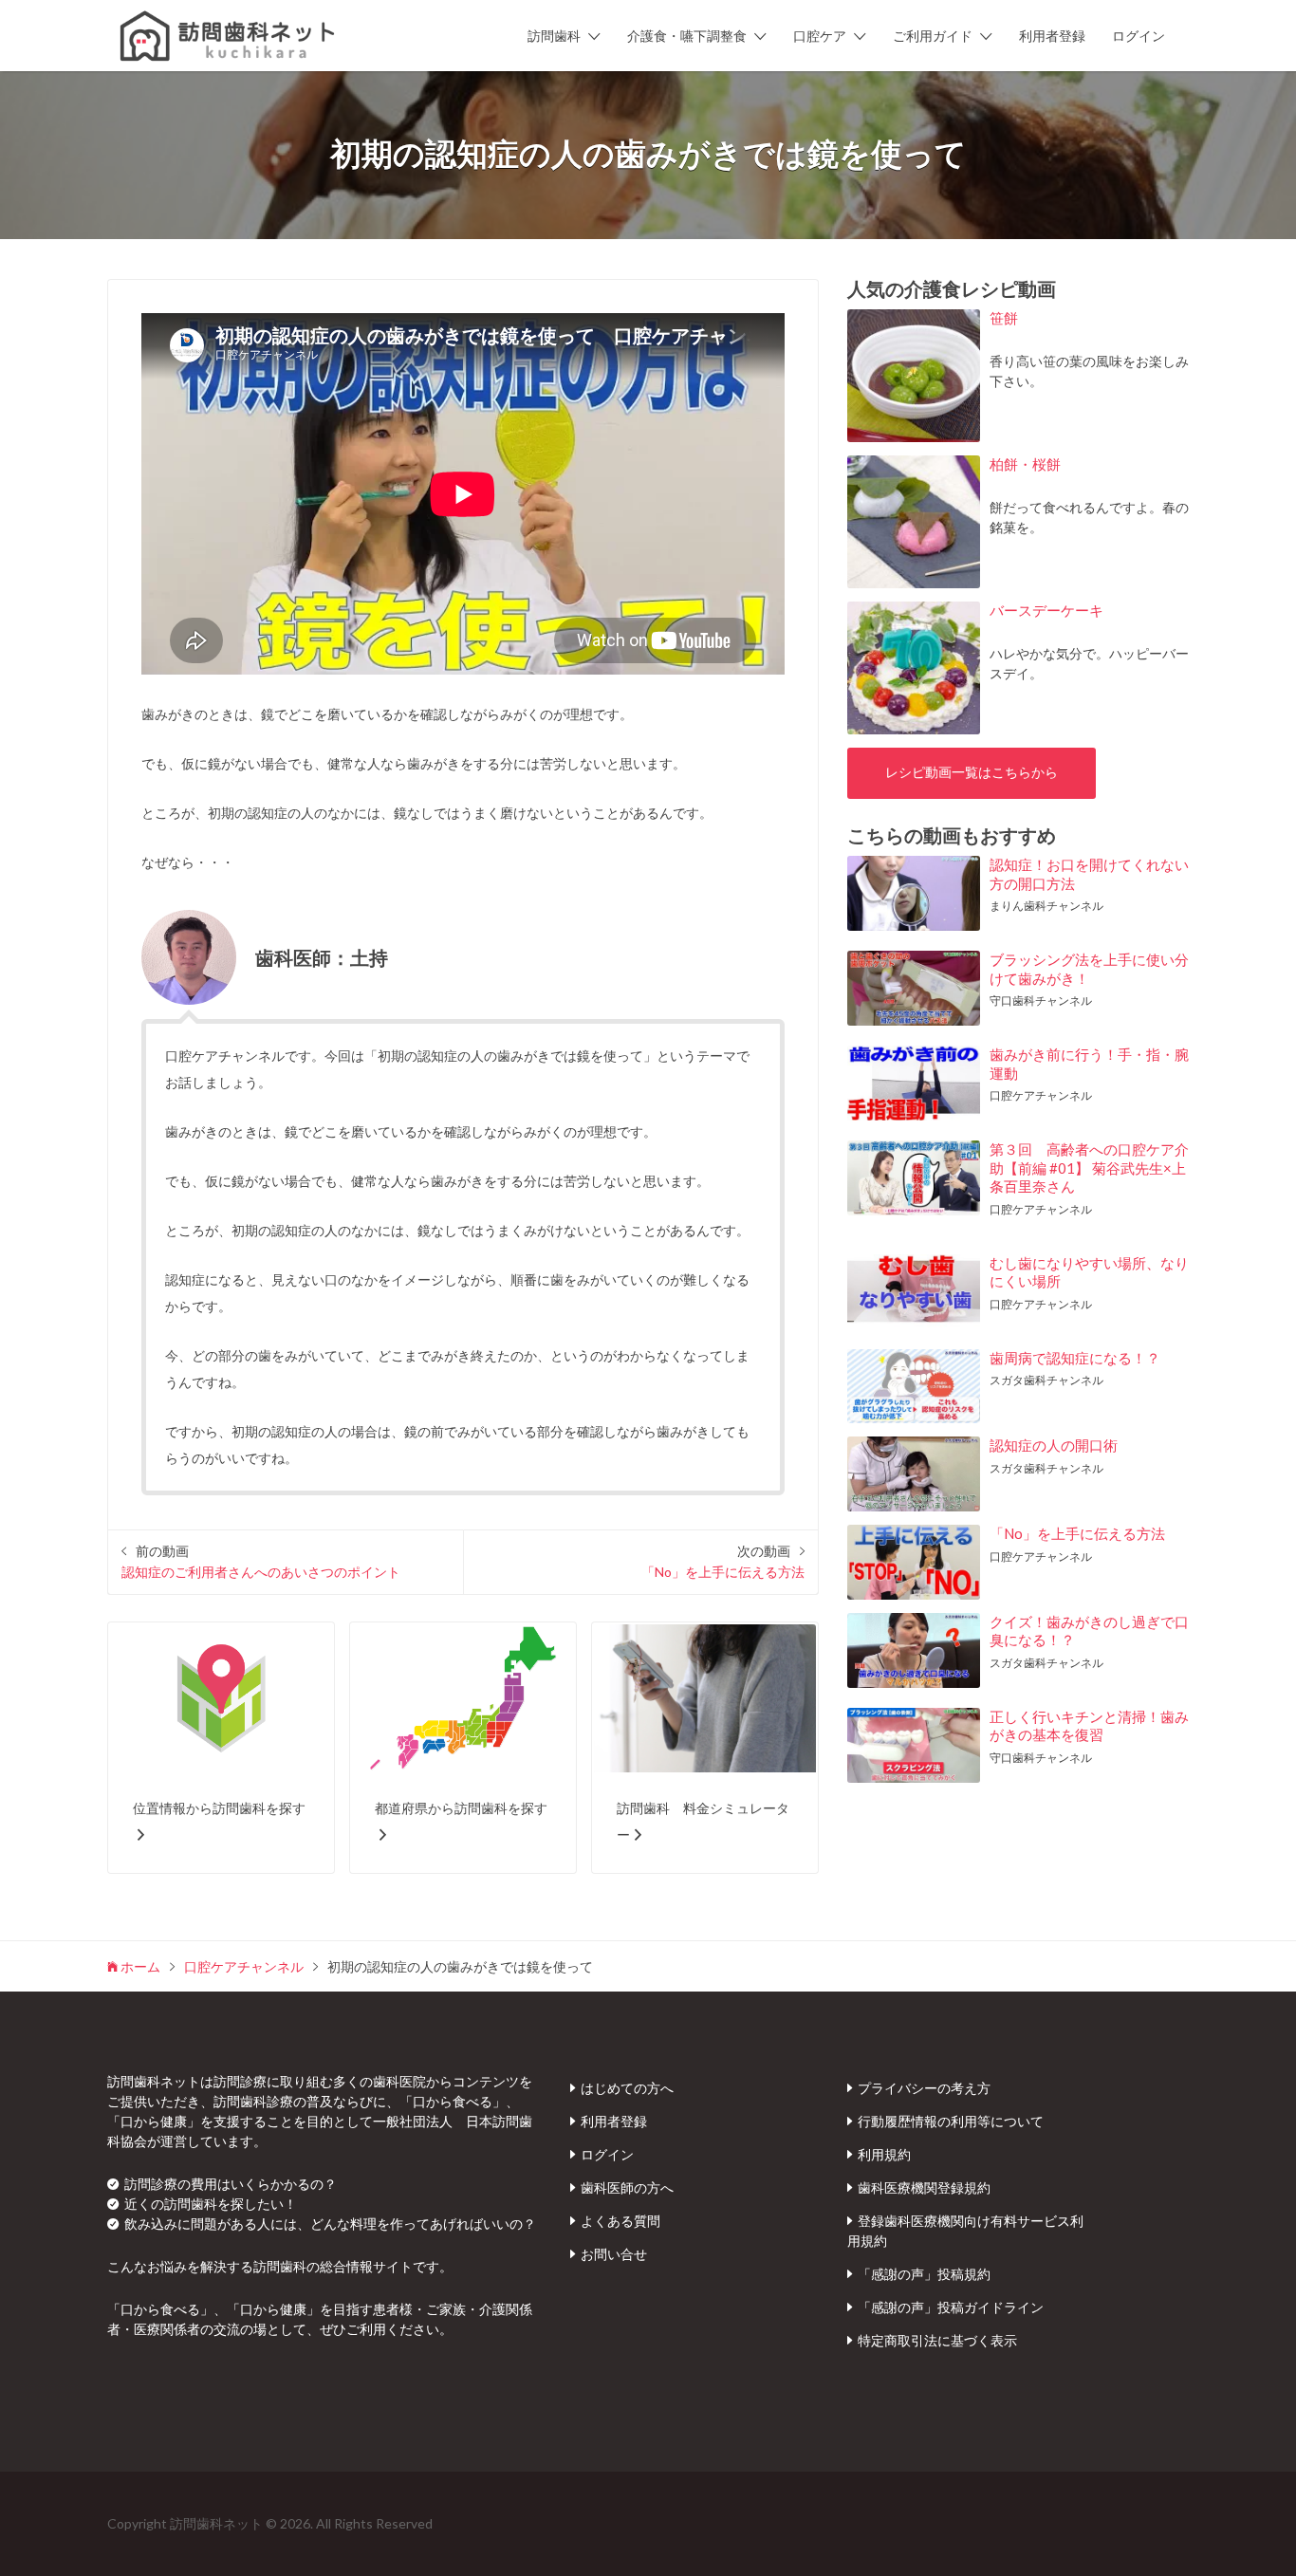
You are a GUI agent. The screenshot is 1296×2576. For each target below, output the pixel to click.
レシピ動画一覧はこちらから (972, 772)
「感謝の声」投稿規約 (924, 2274)
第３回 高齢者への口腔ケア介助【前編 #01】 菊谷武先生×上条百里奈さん (1089, 1168)
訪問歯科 (554, 36)
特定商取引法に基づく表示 (937, 2340)
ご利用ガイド (933, 36)
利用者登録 (1052, 36)
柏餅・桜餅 (1025, 464)
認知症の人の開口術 (1054, 1445)
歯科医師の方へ (627, 2187)
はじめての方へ (627, 2088)
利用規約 (884, 2154)
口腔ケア (820, 36)
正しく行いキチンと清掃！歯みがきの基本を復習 (1089, 1726)
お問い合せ (614, 2254)
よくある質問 (620, 2221)
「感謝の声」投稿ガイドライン (951, 2307)
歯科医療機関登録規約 (924, 2187)
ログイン (1139, 36)
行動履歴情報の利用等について (951, 2121)
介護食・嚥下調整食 (687, 36)
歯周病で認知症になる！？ (1075, 1358)
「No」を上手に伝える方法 (1077, 1533)
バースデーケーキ (1046, 610)
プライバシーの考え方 (924, 2088)
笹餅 (1004, 318)
